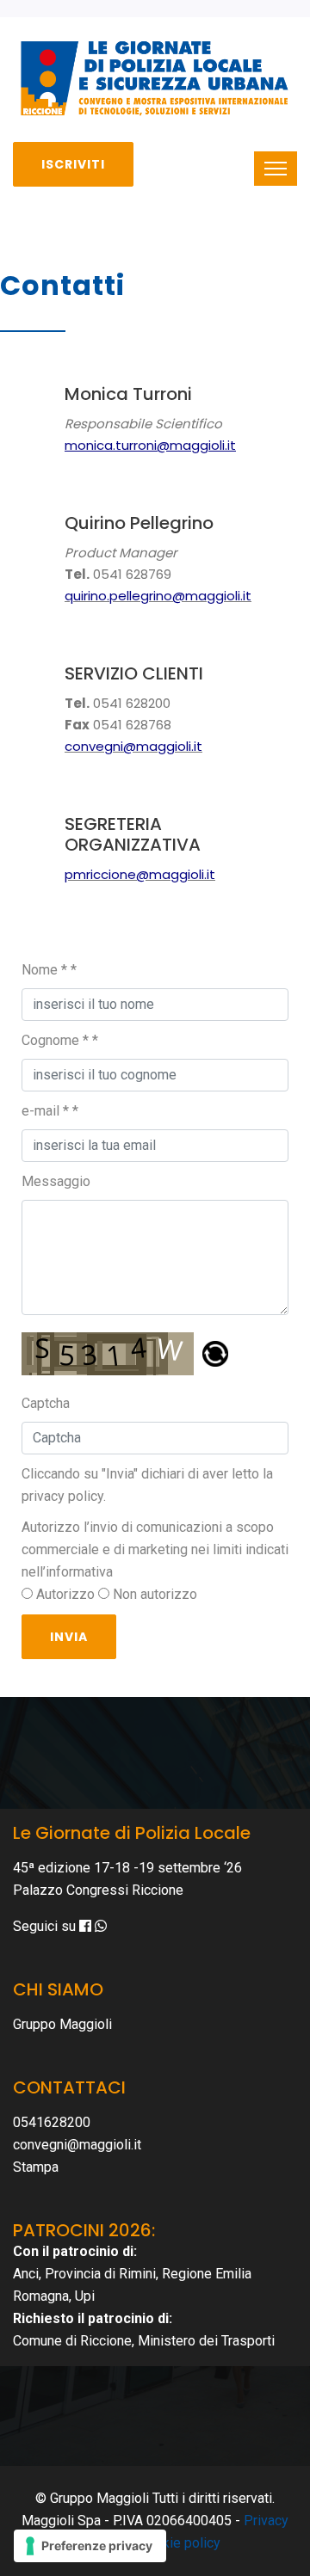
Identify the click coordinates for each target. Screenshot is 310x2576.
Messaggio (56, 1181)
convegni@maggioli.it (133, 746)
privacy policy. (64, 1496)
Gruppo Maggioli (62, 2024)
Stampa (36, 2167)
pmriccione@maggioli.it (140, 874)
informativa (79, 1572)
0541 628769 (132, 574)
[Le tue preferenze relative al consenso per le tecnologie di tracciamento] (90, 2546)
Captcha (46, 1403)
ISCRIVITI (73, 164)
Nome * (49, 970)
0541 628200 (132, 703)
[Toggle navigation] (276, 169)
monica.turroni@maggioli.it (150, 445)
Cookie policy (180, 2543)
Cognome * (60, 1040)
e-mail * (50, 1111)
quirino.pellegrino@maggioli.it (158, 596)
